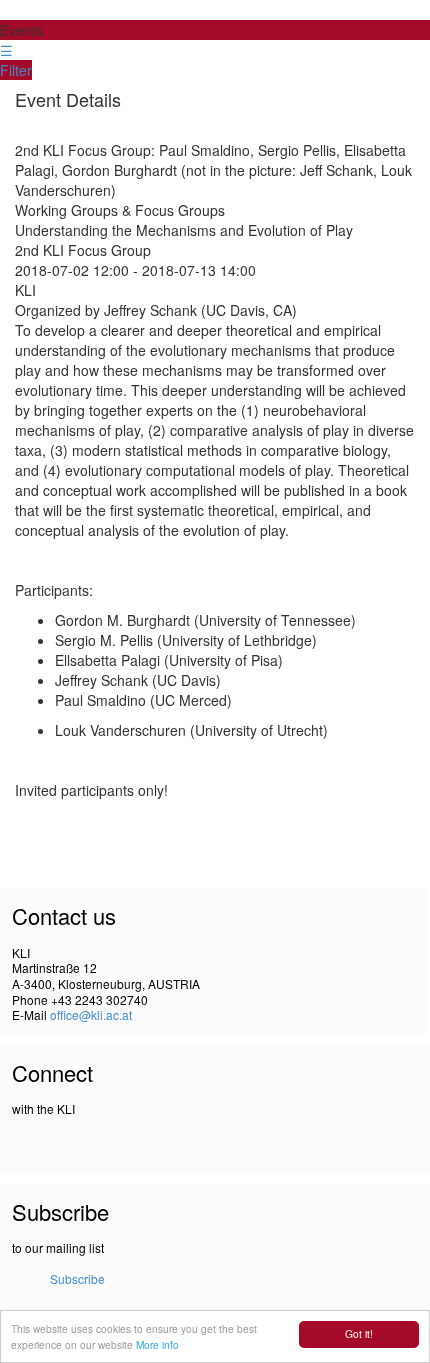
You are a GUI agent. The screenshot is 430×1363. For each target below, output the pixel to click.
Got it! (359, 1333)
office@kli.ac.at (91, 1014)
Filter (16, 70)
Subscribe (77, 1278)
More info (157, 1344)
